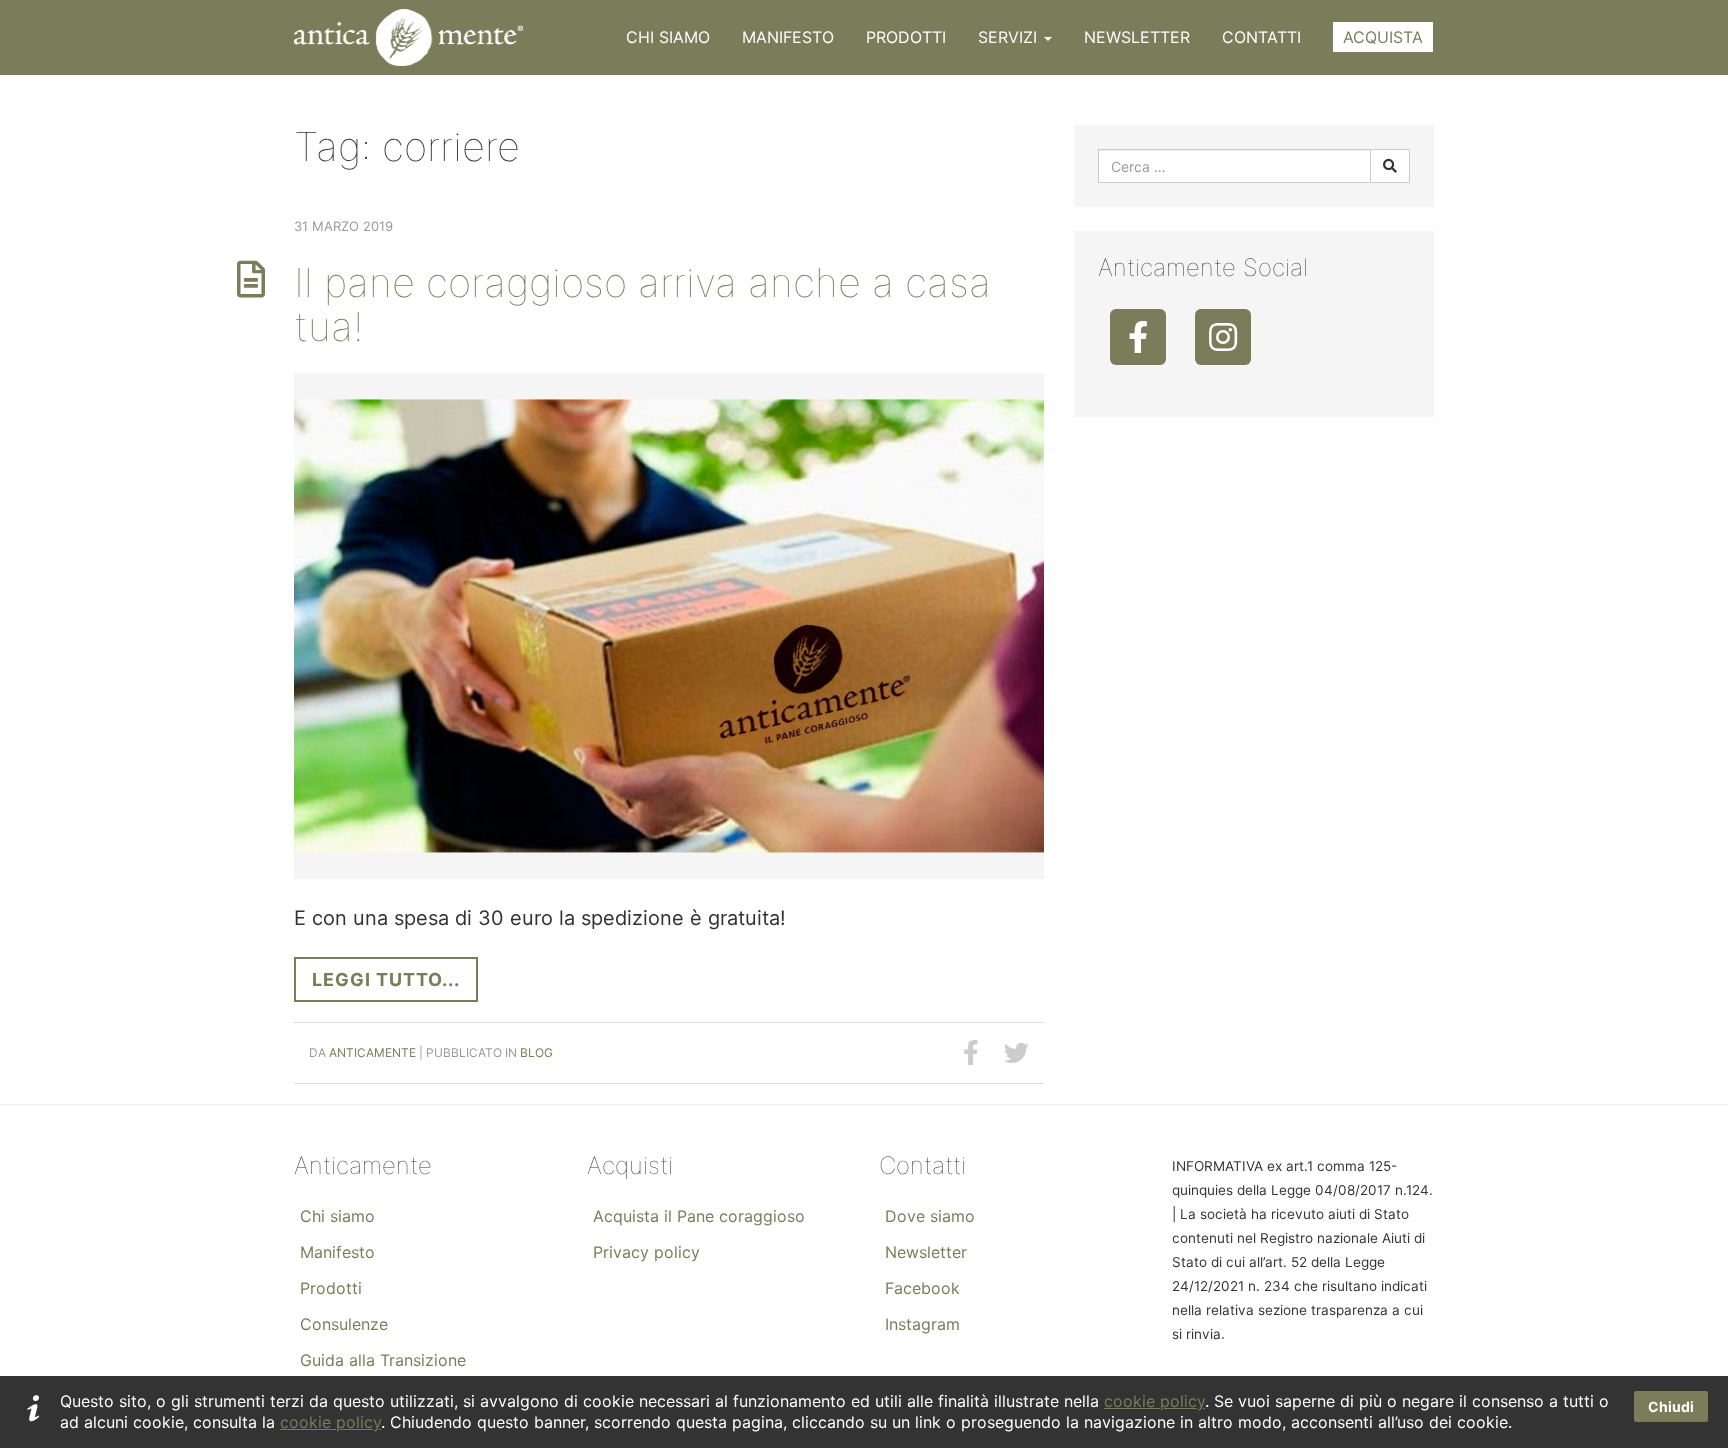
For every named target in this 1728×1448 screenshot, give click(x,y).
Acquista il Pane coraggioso (699, 1216)
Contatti (1261, 37)
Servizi (1010, 37)
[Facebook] (1138, 337)
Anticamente (372, 1052)
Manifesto (788, 37)
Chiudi (1671, 1406)
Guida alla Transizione (383, 1360)
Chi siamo (668, 37)
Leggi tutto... (386, 979)
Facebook (922, 1288)
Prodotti (906, 37)
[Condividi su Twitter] (1016, 1053)
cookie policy (1154, 1401)
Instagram (922, 1324)
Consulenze (344, 1324)
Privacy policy (646, 1252)
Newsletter (1137, 37)
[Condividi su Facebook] (971, 1053)
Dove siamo (930, 1216)
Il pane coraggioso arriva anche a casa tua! (642, 304)
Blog (536, 1052)
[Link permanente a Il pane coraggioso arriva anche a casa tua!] (669, 626)
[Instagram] (1223, 337)
